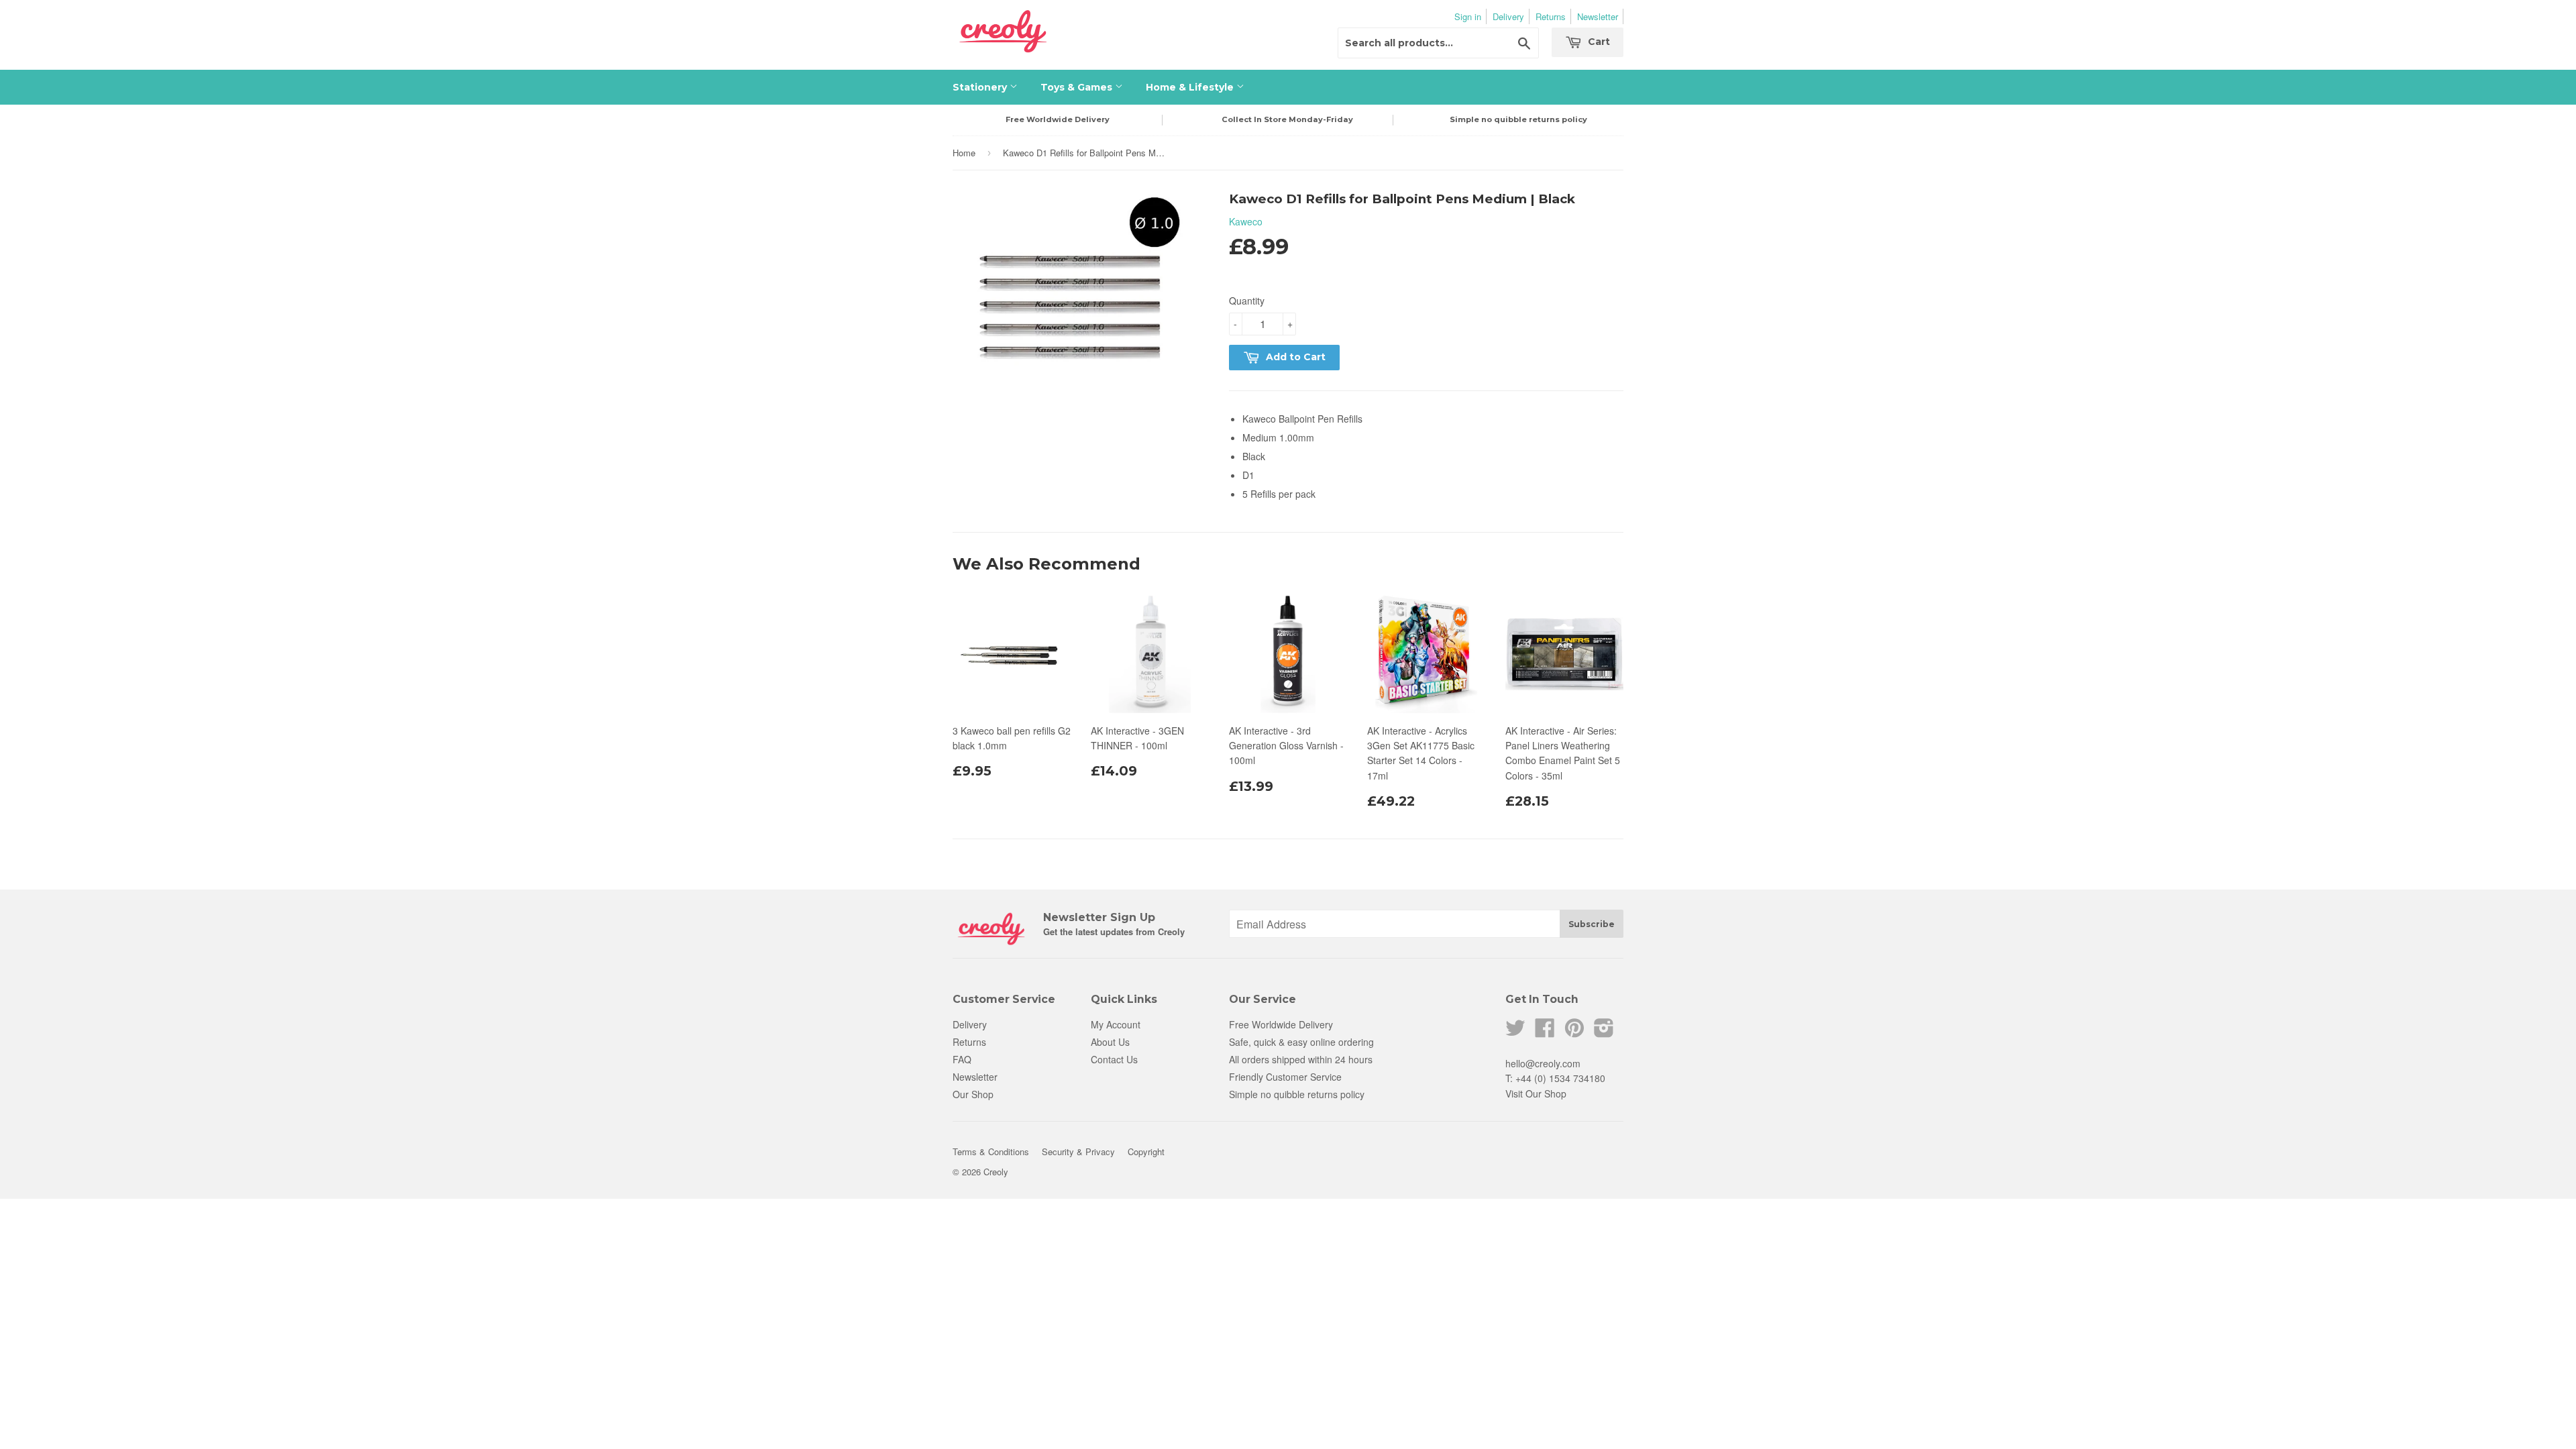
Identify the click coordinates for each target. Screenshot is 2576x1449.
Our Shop (973, 1094)
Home (964, 153)
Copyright (1146, 1151)
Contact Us (1114, 1059)
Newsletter (1598, 16)
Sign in (1468, 16)
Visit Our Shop (1536, 1093)
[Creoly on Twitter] (1515, 1032)
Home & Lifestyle (1191, 87)
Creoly (996, 1172)
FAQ (962, 1059)
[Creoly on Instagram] (1604, 1032)
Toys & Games (1078, 87)
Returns (1551, 16)
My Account (1116, 1024)
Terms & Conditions (991, 1151)
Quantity (1247, 301)
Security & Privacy (1078, 1151)
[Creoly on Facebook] (1545, 1032)
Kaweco (1246, 221)
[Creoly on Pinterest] (1574, 1032)
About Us (1110, 1042)
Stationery (981, 87)
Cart (1598, 42)
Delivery (1508, 16)
